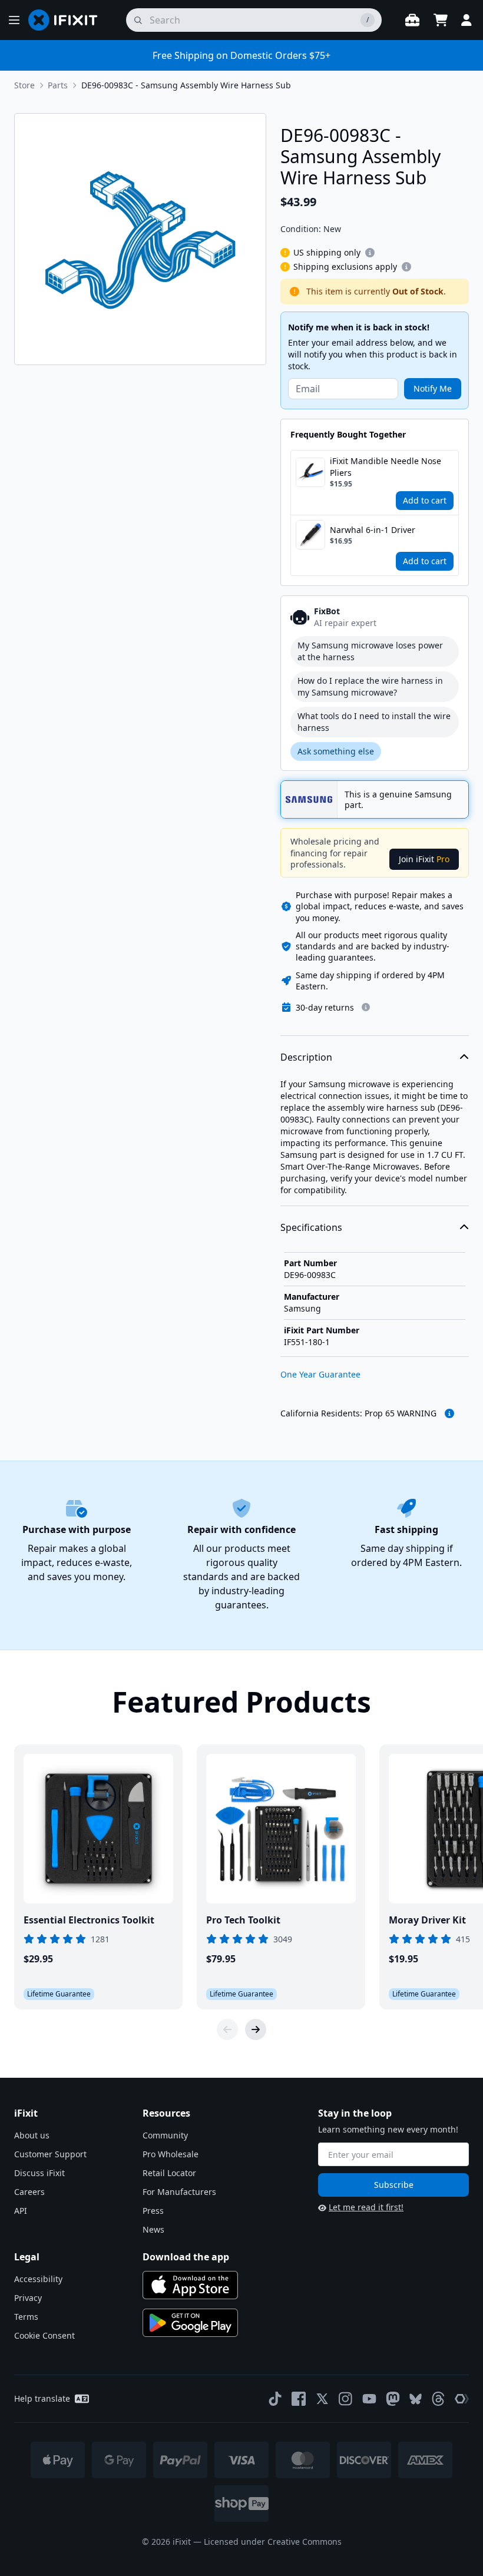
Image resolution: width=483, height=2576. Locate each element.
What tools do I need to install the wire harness (374, 722)
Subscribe (394, 2185)
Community (165, 2135)
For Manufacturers (179, 2192)
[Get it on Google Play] (190, 2323)
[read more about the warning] (449, 1413)
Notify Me (433, 388)
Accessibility (38, 2279)
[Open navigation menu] (14, 20)
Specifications (311, 1227)
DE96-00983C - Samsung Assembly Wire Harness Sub (186, 85)
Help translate (42, 2398)
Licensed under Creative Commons (273, 2542)
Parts (58, 85)
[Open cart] (441, 20)
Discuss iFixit (39, 2173)
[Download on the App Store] (190, 2285)
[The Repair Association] (462, 2399)
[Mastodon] (393, 2399)
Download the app (186, 2257)
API (21, 2211)
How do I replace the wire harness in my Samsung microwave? (370, 686)
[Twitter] (322, 2399)
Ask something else (336, 751)
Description (306, 1057)
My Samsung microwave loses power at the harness (370, 651)
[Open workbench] (412, 20)
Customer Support (50, 2154)
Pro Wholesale (171, 2154)
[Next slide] (256, 2029)
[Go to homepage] (68, 20)
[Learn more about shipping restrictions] (370, 253)
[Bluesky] (416, 2399)
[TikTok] (275, 2399)
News (153, 2229)
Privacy (28, 2298)
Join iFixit (424, 859)
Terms (26, 2317)
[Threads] (438, 2399)
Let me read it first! (366, 2207)
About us (32, 2135)
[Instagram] (346, 2399)
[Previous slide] (227, 2029)
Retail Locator (169, 2173)
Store (24, 85)
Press (153, 2211)
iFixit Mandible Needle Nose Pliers (386, 467)
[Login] (467, 20)
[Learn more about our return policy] (366, 1007)
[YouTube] (369, 2399)
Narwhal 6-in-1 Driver (373, 530)
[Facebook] (299, 2399)
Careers (29, 2192)
